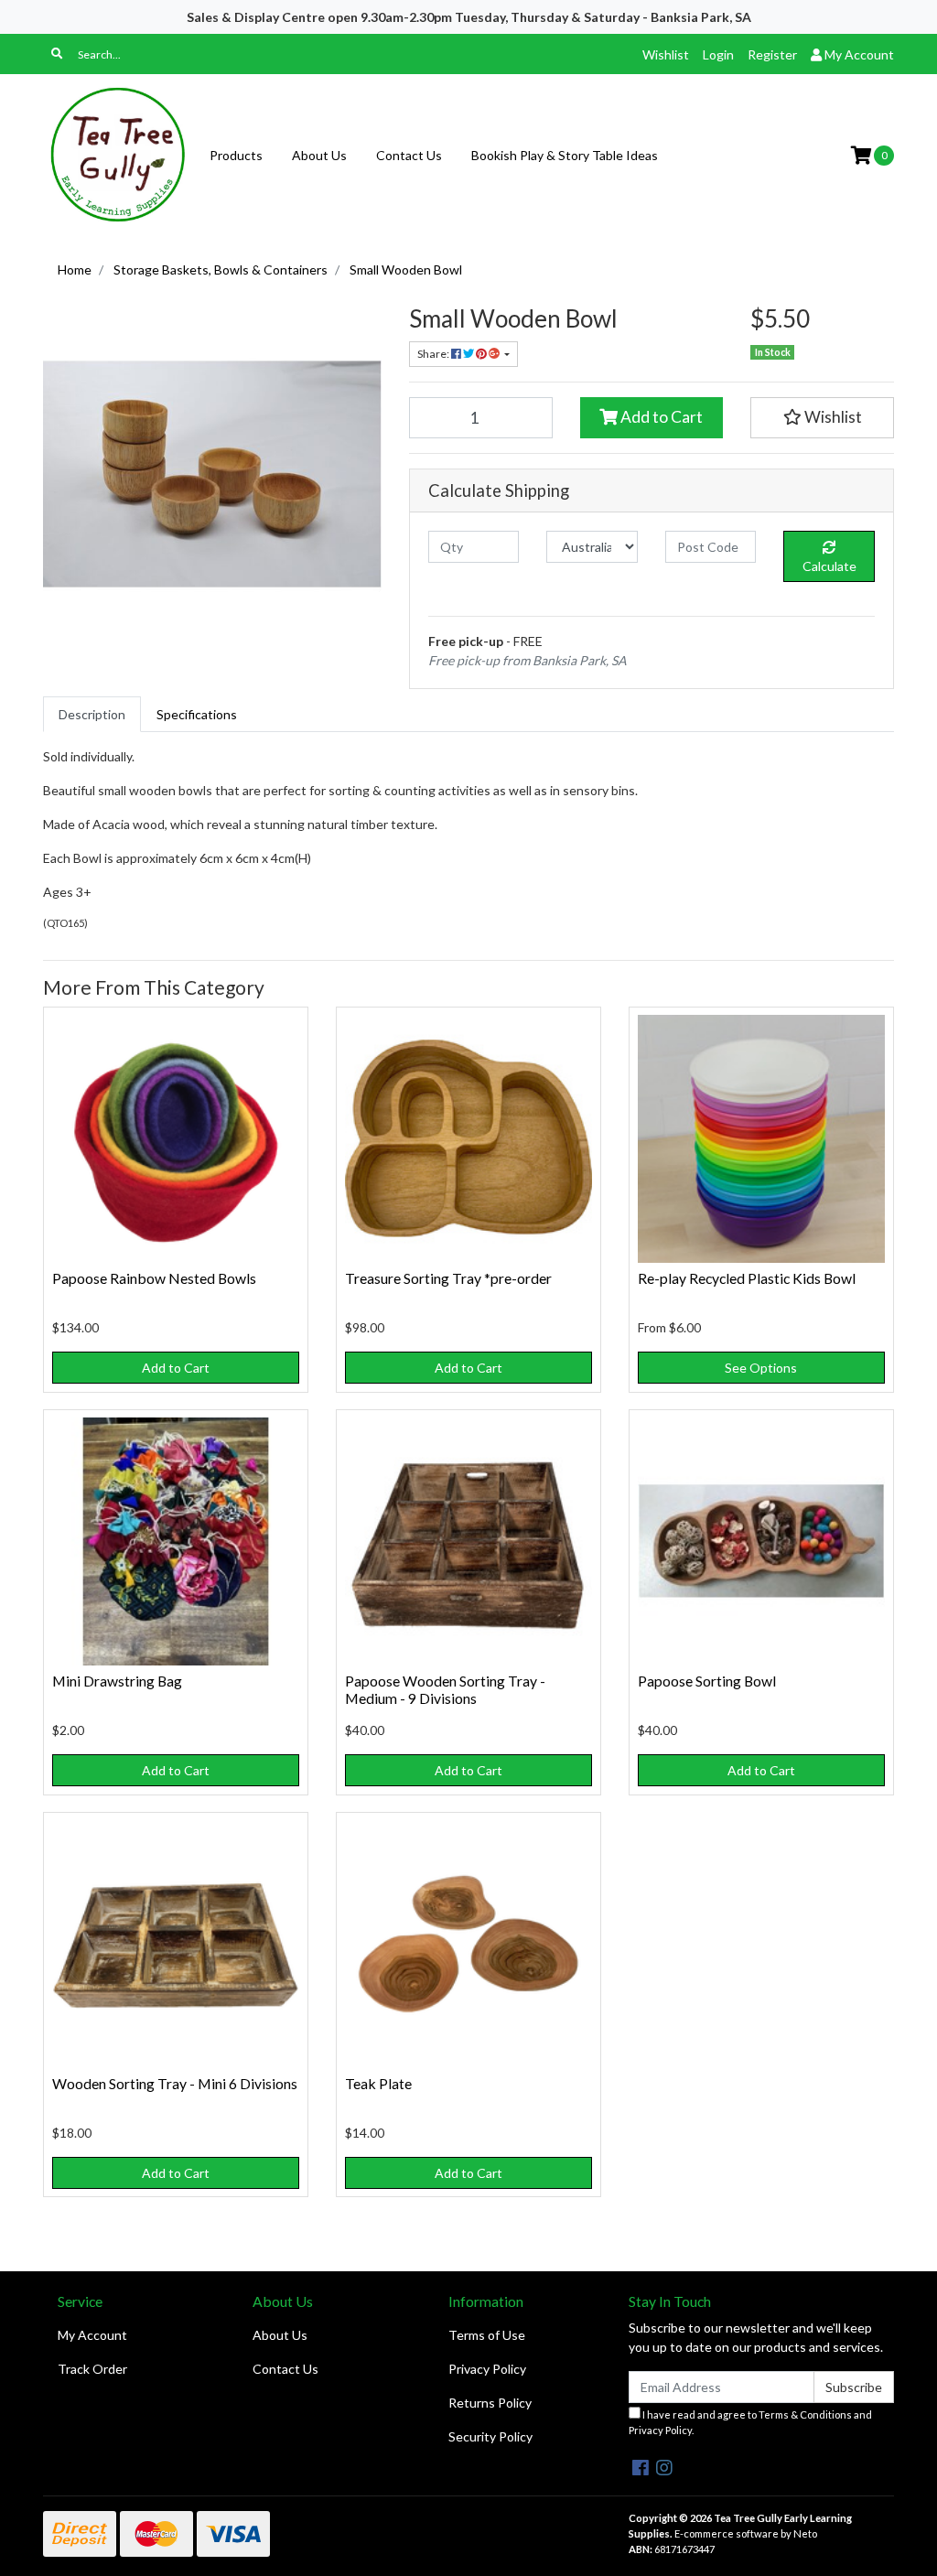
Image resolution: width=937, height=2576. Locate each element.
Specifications (197, 714)
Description (92, 714)
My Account (92, 2335)
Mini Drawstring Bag (117, 1681)
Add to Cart (660, 417)
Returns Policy (490, 2403)
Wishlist (666, 54)
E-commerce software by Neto (746, 2533)
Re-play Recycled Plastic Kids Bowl (747, 1278)
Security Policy (490, 2436)
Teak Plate (378, 2083)
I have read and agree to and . (750, 2422)
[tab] (92, 714)
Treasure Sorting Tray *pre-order (448, 1278)
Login (718, 54)
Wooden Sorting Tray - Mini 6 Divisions (175, 2083)
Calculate (829, 566)
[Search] (57, 54)
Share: (434, 354)
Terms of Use (487, 2335)
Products (236, 155)
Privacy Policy (487, 2369)
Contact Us (409, 155)
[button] (822, 417)
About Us (319, 155)
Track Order (92, 2369)
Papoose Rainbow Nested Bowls (154, 1278)
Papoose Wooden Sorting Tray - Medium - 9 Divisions (445, 1689)
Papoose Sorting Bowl (707, 1681)
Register (772, 54)
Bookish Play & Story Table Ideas (565, 155)
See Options (761, 1368)
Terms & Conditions (805, 2414)
